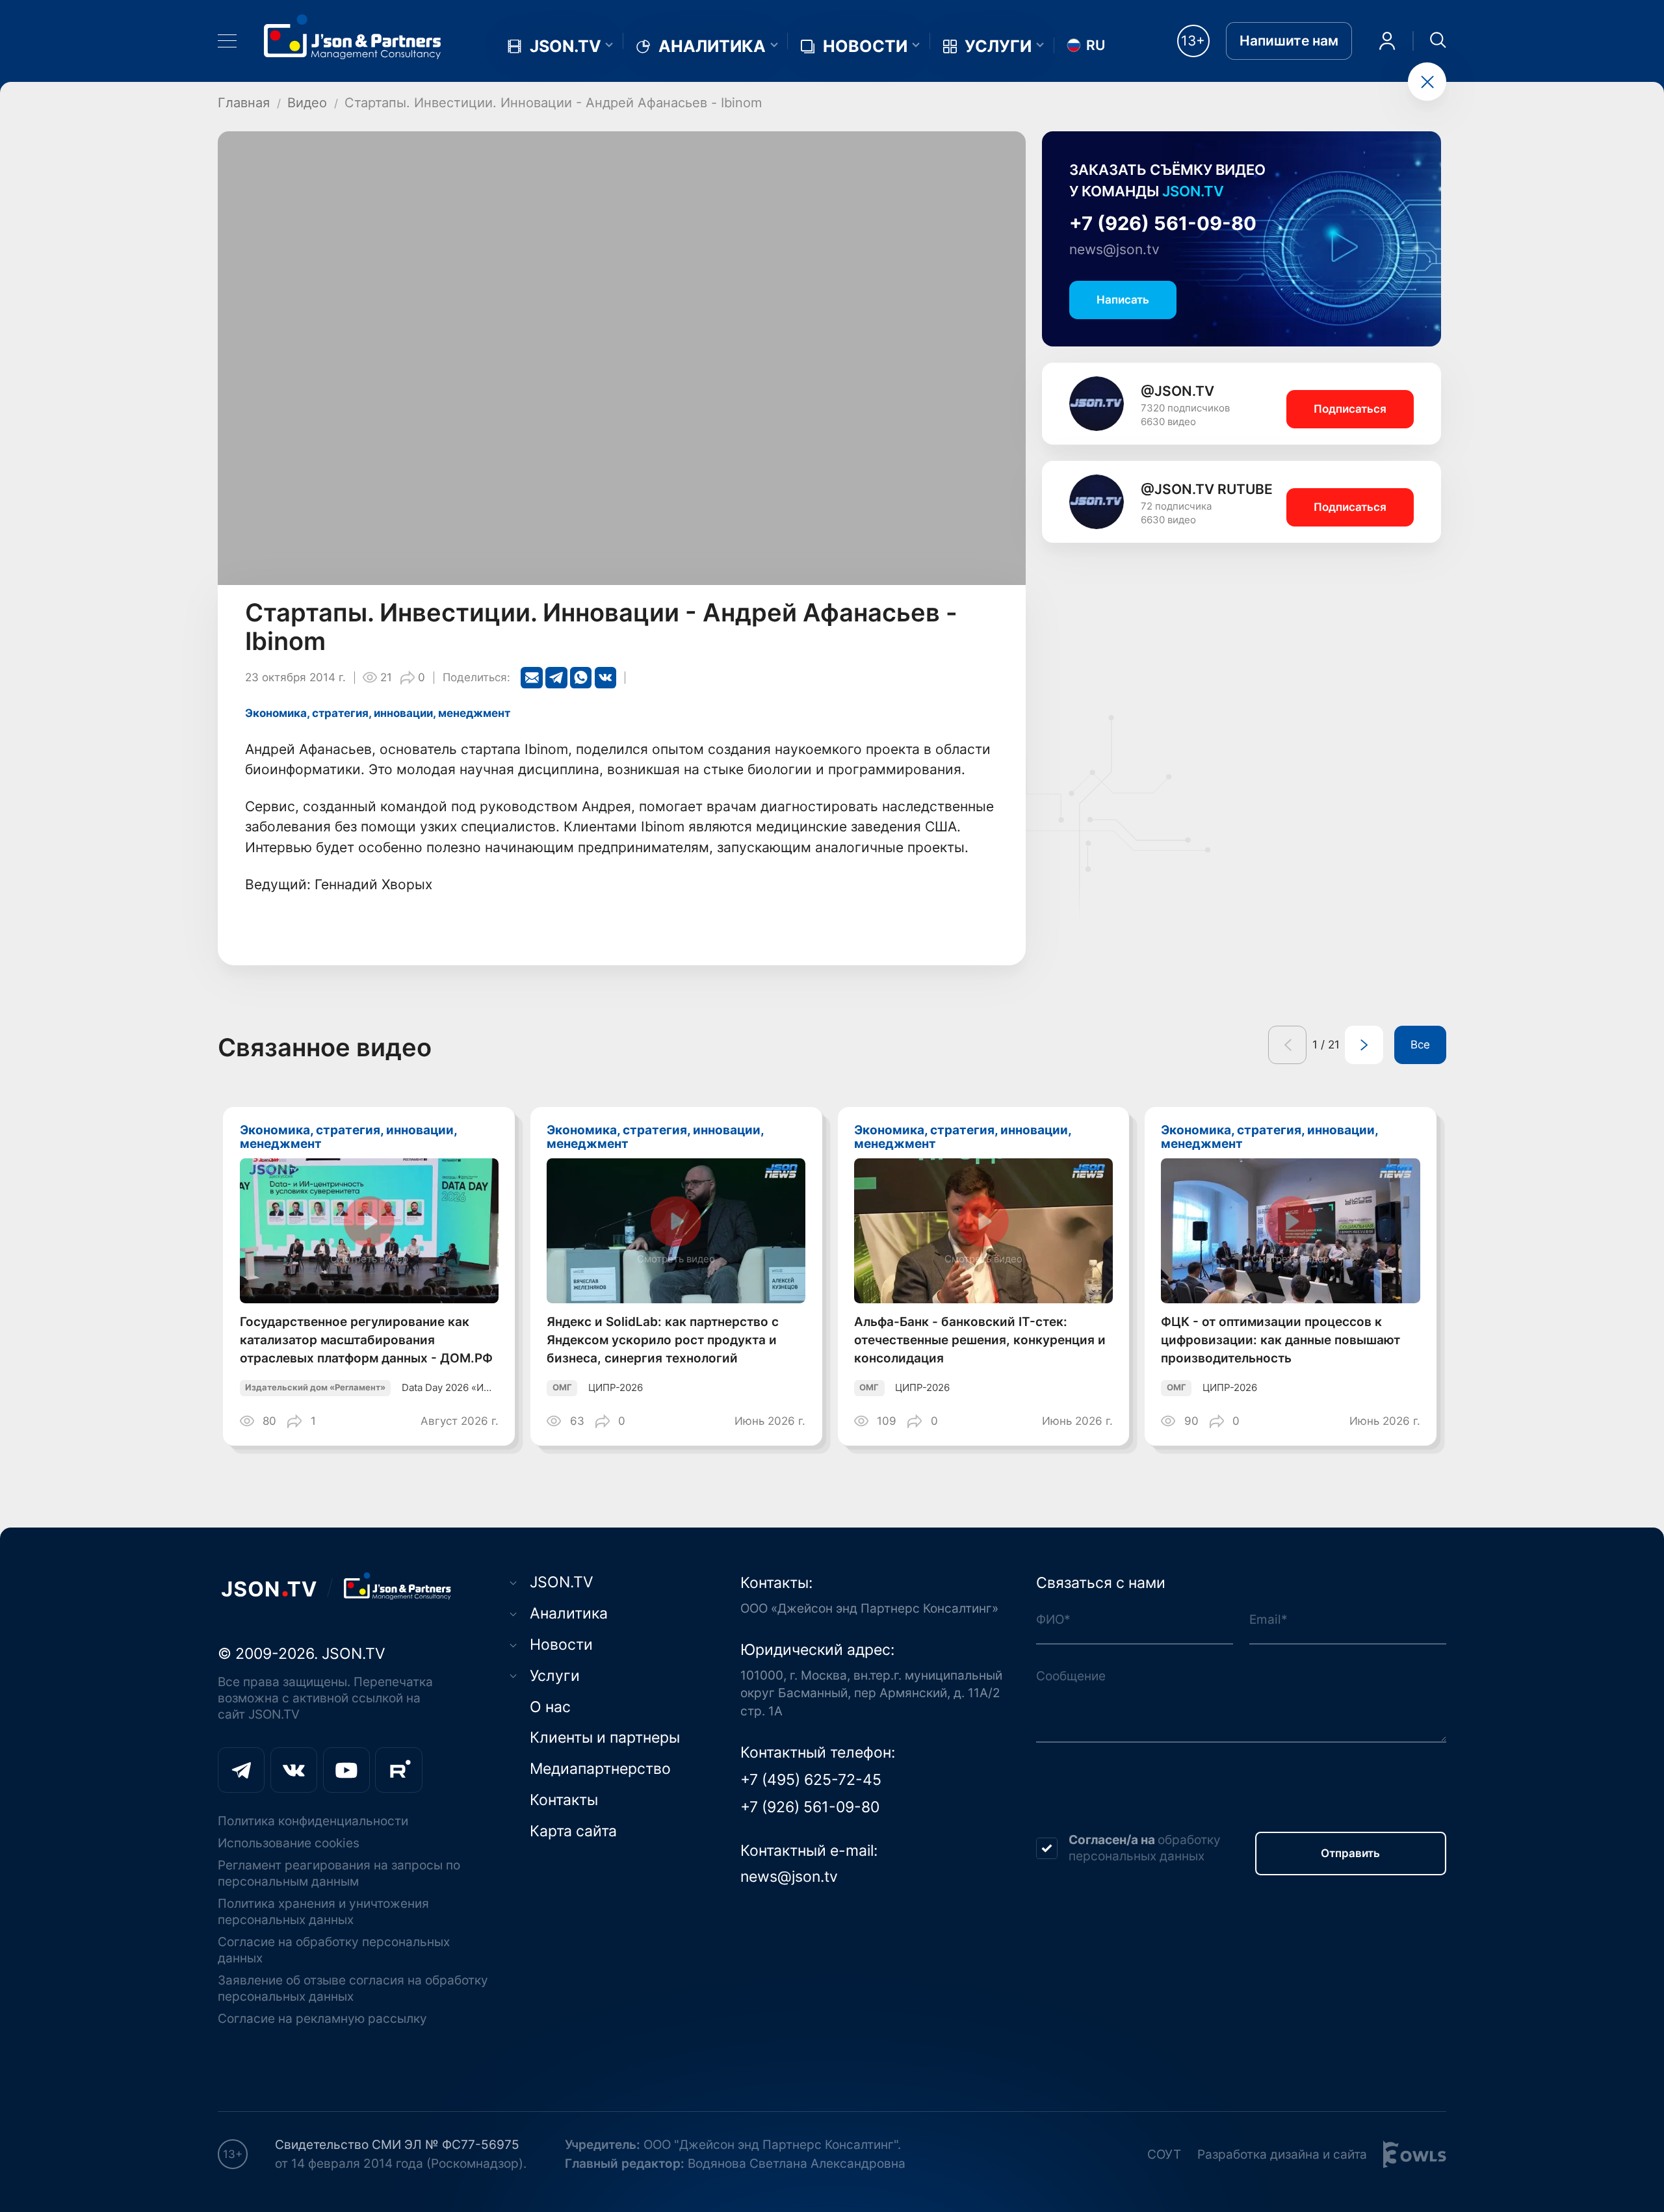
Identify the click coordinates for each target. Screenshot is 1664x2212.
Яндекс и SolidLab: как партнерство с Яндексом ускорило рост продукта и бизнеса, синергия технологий (663, 1340)
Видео (307, 102)
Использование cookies (289, 1843)
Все (1420, 1045)
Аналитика (712, 46)
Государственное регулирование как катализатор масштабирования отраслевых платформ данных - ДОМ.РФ (366, 1340)
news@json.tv (1114, 249)
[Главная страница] (353, 36)
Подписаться (1350, 409)
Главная (244, 102)
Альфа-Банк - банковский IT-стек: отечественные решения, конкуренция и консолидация (980, 1340)
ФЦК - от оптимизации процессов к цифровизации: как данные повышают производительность (1280, 1340)
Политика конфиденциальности (313, 1821)
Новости (865, 46)
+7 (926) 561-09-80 (1163, 223)
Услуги (998, 46)
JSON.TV (565, 46)
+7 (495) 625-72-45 (811, 1780)
